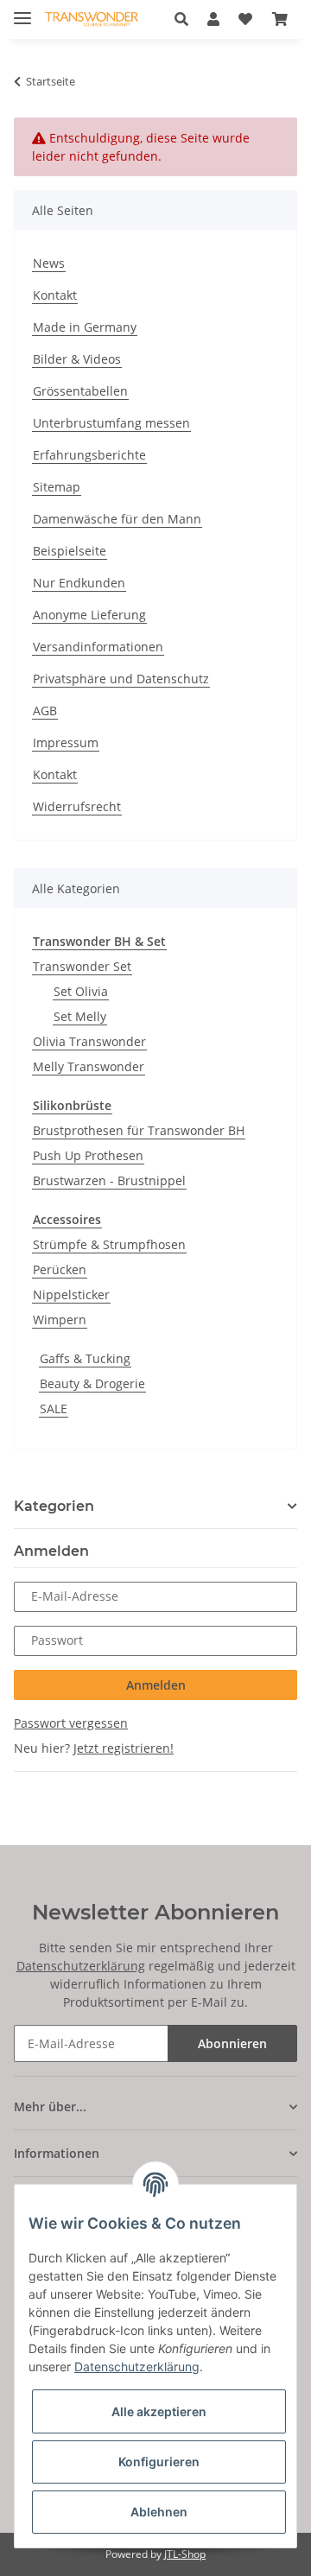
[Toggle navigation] (22, 11)
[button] (186, 19)
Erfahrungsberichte (89, 455)
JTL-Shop (185, 2554)
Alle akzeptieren (159, 2411)
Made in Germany (85, 327)
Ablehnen (159, 2512)
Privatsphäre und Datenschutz (121, 679)
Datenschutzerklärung (81, 1966)
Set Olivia (81, 991)
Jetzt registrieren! (124, 1748)
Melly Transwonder (89, 1066)
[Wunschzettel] (245, 19)
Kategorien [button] (54, 1506)
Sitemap (57, 487)
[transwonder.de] (92, 19)
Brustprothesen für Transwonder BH (139, 1130)
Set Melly (80, 1016)
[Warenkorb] (280, 19)
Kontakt (55, 295)
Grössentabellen (80, 391)
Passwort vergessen (71, 1723)
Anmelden (156, 1685)
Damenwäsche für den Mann (117, 519)
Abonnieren (232, 2043)
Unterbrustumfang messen (111, 423)
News (49, 263)
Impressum (66, 742)
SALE (54, 1409)
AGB (45, 711)
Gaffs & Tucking (85, 1358)
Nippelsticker (71, 1294)
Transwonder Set (82, 966)
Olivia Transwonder (89, 1041)
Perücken (60, 1269)
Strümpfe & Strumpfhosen (109, 1244)
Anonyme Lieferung (89, 615)
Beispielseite (70, 551)
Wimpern (60, 1320)
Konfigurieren (159, 2462)
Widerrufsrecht (77, 806)
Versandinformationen (98, 647)
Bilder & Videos (77, 359)
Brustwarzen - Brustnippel (109, 1180)
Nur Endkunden (79, 583)
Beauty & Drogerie (92, 1383)
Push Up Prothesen (88, 1155)
